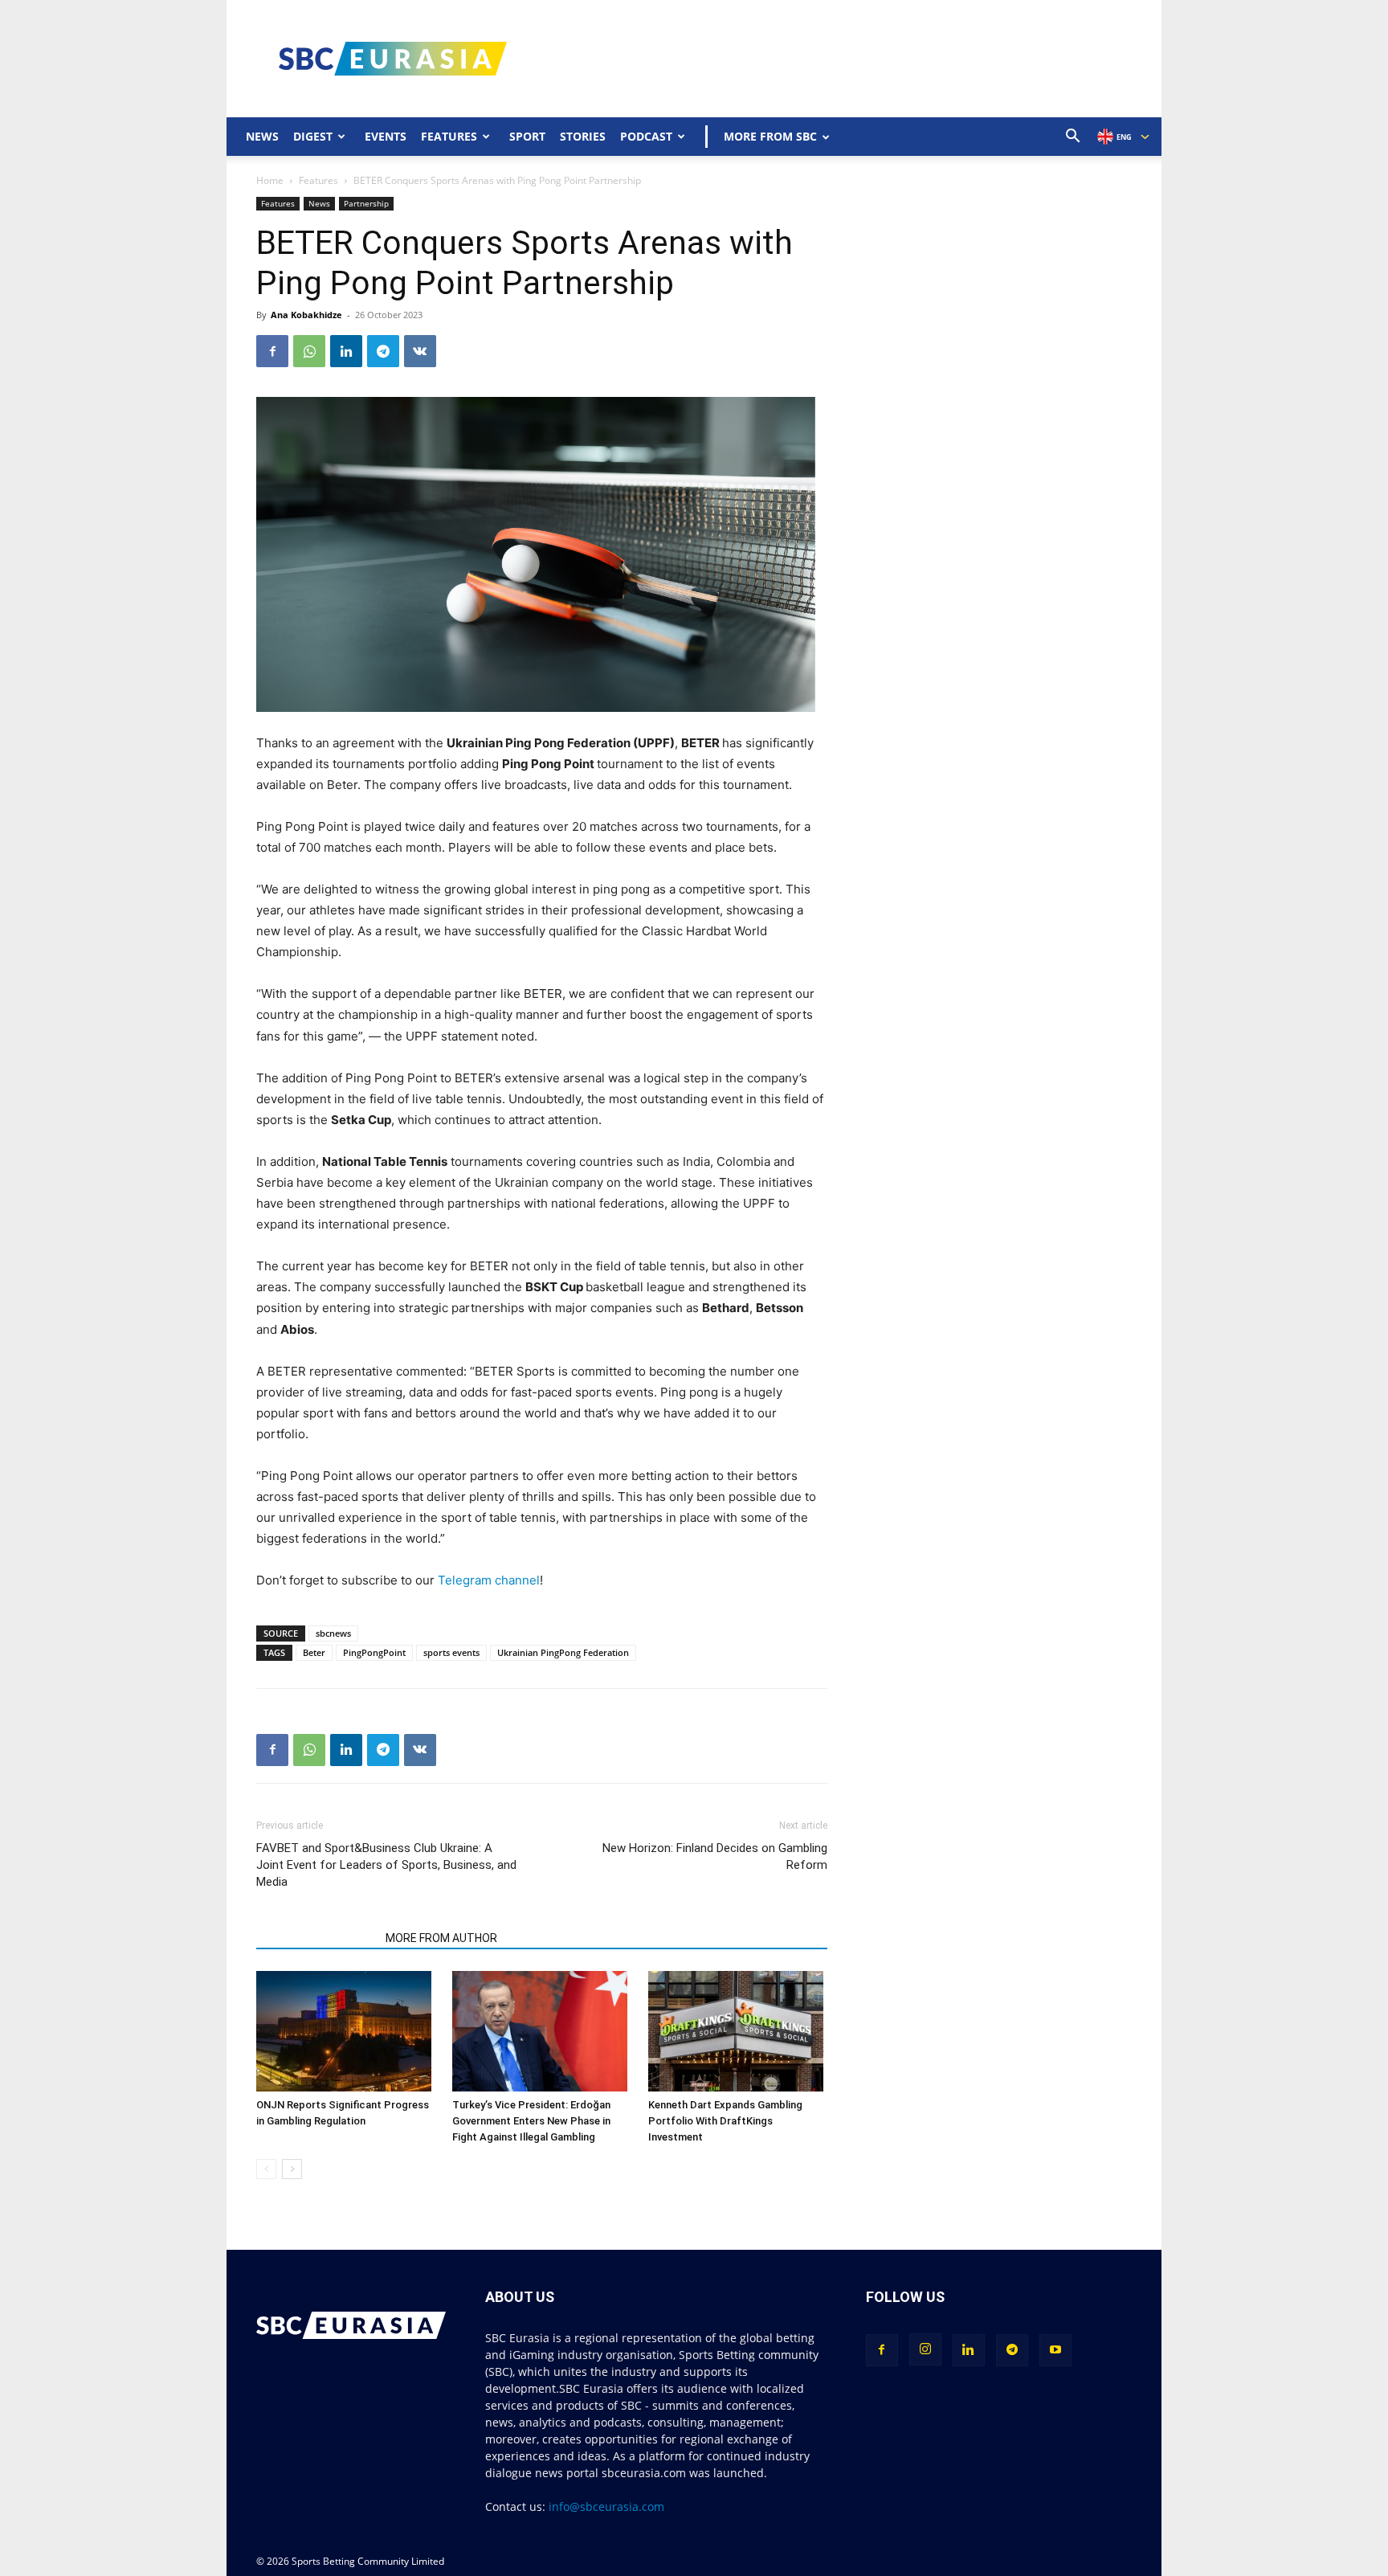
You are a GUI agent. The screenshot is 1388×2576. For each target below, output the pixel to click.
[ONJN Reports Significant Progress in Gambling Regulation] (346, 2031)
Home (270, 180)
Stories (583, 136)
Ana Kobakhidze (306, 315)
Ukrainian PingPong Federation (563, 1652)
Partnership (366, 203)
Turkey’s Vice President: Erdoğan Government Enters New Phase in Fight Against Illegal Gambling (531, 2121)
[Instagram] (925, 2349)
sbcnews (333, 1633)
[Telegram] (383, 351)
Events (386, 136)
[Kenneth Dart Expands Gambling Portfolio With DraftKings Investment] (738, 2031)
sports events (451, 1652)
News (262, 136)
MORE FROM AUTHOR (441, 1938)
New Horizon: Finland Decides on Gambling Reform (714, 1856)
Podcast (646, 136)
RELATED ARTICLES (316, 1938)
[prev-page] (266, 2169)
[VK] (420, 351)
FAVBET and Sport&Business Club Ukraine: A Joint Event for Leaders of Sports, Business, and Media (386, 1865)
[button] (1073, 138)
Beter (314, 1652)
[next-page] (292, 2169)
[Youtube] (1055, 2350)
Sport (527, 136)
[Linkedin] (346, 351)
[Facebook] (272, 351)
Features (449, 136)
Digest (313, 136)
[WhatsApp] (309, 351)
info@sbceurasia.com (606, 2506)
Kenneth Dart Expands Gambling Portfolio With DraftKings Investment (725, 2121)
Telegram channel (489, 1580)
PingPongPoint (374, 1652)
